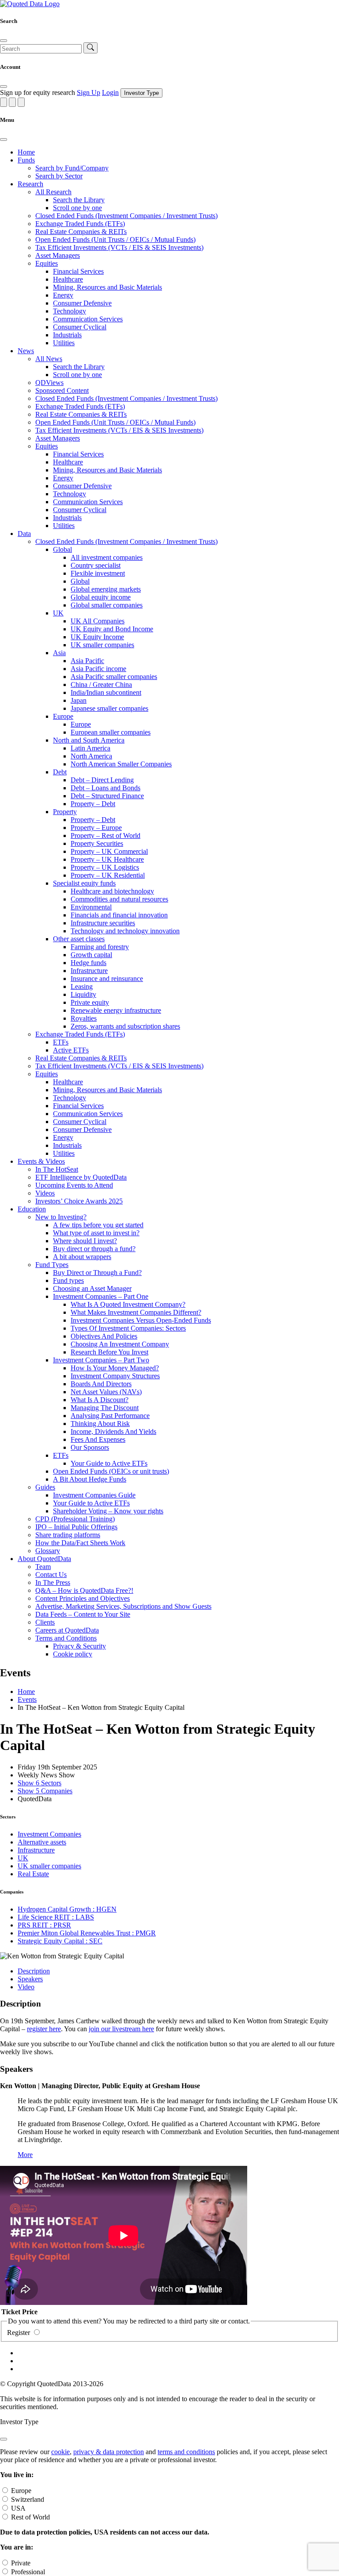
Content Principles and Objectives (83, 1598)
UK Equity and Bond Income (112, 629)
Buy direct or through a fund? (94, 1249)
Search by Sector (59, 176)
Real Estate (33, 1874)
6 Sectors (40, 1783)
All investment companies (107, 557)
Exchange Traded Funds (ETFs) (80, 224)
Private (21, 2563)
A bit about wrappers (82, 1257)
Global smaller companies (107, 605)
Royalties (84, 1018)
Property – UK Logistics (105, 867)
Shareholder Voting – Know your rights (108, 1511)
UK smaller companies (102, 645)
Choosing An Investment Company (120, 1344)
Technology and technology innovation (125, 931)
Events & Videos (41, 1161)
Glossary (48, 1551)
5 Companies (45, 1791)
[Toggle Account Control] (12, 102)
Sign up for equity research (38, 92)
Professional (28, 2572)
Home (26, 152)
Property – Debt (93, 804)
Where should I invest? (85, 1241)
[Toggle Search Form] (4, 102)
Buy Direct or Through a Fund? (97, 1273)
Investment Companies (49, 1834)
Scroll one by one (77, 208)
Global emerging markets (106, 589)
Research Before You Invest (109, 1352)
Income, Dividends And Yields (113, 1431)
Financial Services (78, 271)
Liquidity (83, 994)
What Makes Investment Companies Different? (136, 1312)
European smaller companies (111, 732)
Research (30, 184)
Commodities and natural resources (119, 899)
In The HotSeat (57, 1169)
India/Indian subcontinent (106, 692)
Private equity (90, 1002)
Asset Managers (58, 255)
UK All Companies (98, 621)
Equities (47, 263)
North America (91, 756)
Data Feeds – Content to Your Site (83, 1614)
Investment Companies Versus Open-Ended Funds (141, 1320)
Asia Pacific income (98, 669)
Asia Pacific (87, 661)
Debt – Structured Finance (107, 796)
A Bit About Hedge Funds (90, 1479)
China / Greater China (101, 685)
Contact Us (51, 1575)
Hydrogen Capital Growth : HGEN (67, 1909)
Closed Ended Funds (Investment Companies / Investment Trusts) (126, 216)
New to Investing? (61, 1217)
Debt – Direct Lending (102, 780)
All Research (53, 192)
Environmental (91, 907)
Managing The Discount (105, 1408)
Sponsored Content (62, 390)
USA (18, 2508)
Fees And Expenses (98, 1439)
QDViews (49, 383)
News (26, 351)
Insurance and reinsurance (107, 979)
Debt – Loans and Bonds (105, 788)
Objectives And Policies (104, 1336)
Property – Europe (96, 828)
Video (26, 1987)
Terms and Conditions (66, 1638)
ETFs (61, 1042)
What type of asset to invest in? (96, 1233)
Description (34, 1971)
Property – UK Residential (108, 875)
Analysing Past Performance (110, 1416)
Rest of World (30, 2517)
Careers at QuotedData (67, 1630)
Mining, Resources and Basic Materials (107, 287)
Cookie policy (73, 1654)
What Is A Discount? (100, 1400)
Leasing (82, 986)
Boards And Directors (101, 1384)
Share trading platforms (68, 1535)
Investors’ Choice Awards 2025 (79, 1201)
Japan (79, 700)
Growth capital (91, 955)
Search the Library (79, 200)
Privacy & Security (79, 1646)
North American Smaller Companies (121, 764)
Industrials (67, 335)
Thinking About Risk (100, 1424)
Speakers (30, 1979)
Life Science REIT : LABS (56, 1917)
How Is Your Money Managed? (115, 1368)
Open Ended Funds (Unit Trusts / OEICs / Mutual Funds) (115, 239)
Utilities (64, 343)
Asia (59, 653)
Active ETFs (71, 1050)
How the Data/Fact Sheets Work (80, 1543)
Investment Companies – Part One (101, 1296)
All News (49, 359)
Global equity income (101, 597)
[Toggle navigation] (21, 102)
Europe (63, 716)
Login (110, 92)
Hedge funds (89, 963)
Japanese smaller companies (109, 708)
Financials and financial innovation (119, 915)
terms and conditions (186, 2452)
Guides (45, 1487)
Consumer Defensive (82, 303)
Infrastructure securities (103, 923)
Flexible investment (98, 573)
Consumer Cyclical (80, 327)
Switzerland (28, 2499)
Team (43, 1567)
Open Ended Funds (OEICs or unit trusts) (111, 1471)
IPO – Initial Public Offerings (76, 1527)
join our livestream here (121, 2029)
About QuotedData (44, 1559)
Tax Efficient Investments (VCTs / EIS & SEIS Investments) (119, 247)
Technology (70, 311)
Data (24, 534)
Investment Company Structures (115, 1376)
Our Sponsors (90, 1447)
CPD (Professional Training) (75, 1519)
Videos (45, 1193)
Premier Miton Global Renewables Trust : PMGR (87, 1933)
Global (62, 549)
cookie (60, 2452)
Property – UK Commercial (109, 851)
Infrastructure (89, 971)
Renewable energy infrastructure (116, 1010)
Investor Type (141, 93)
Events (27, 1699)
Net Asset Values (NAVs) (106, 1392)
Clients (45, 1622)
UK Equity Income (97, 637)
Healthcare (68, 279)
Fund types (68, 1280)
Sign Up (89, 92)
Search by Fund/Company (72, 168)
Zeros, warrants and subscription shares (125, 1026)
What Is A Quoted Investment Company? (128, 1304)
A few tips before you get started (98, 1225)
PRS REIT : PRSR (44, 1925)
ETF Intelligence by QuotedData (81, 1177)
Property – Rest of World (105, 835)
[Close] (4, 41)
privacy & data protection (109, 2452)
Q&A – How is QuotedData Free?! (84, 1590)
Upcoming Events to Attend (74, 1185)
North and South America (89, 740)
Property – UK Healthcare (107, 859)
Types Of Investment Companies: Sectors (128, 1328)
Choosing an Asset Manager (92, 1288)
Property (65, 812)
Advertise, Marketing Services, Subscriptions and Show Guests (123, 1606)
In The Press (53, 1582)
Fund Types (52, 1265)
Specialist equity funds (84, 883)
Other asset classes (79, 939)
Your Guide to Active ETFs (109, 1463)
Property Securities (97, 843)
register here (44, 2029)
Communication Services (88, 319)
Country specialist (96, 565)
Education (32, 1209)
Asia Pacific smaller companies (114, 677)
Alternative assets (42, 1842)
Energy (63, 295)
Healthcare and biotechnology (112, 891)
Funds (26, 160)
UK (58, 613)
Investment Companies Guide (94, 1495)
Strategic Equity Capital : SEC (60, 1941)
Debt (60, 772)
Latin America (90, 748)
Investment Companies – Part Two (101, 1360)
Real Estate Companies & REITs (81, 232)
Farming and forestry (100, 947)
